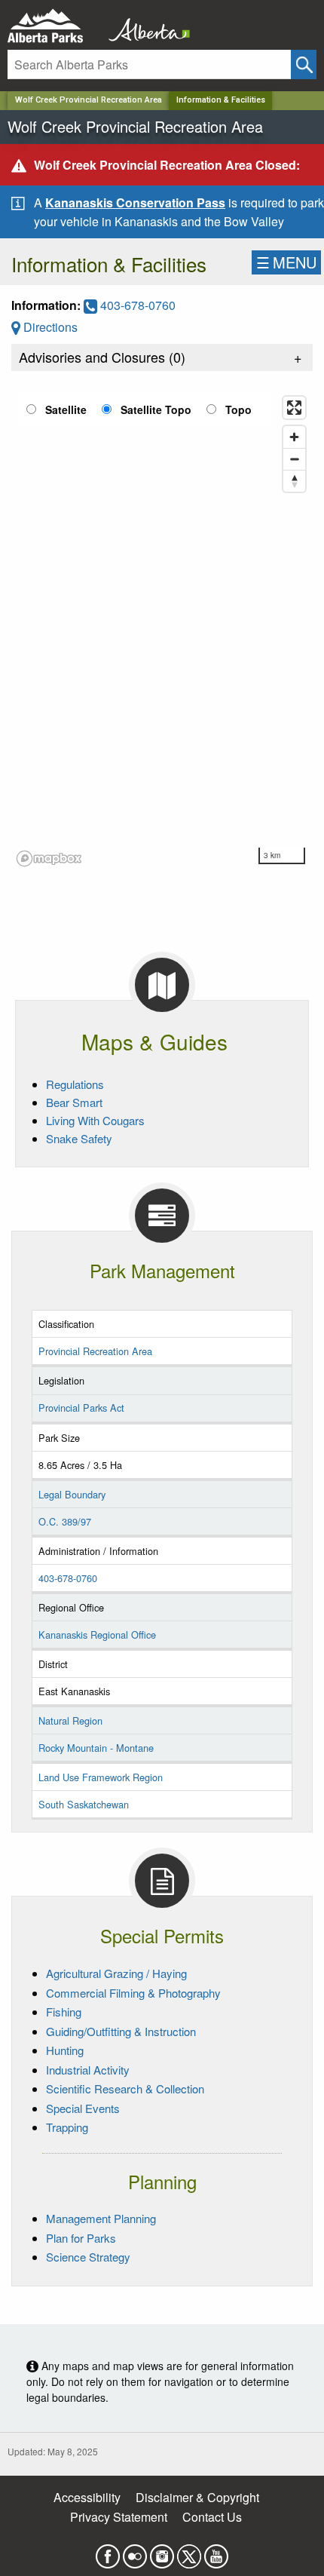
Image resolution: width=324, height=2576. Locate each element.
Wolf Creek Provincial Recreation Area (89, 100)
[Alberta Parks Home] (55, 26)
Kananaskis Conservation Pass (135, 202)
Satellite (66, 409)
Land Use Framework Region (101, 1777)
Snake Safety (79, 1138)
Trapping (67, 2127)
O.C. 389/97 (65, 1521)
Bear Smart (74, 1102)
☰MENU (286, 262)
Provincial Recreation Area (95, 1351)
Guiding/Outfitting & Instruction (121, 2031)
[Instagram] (162, 2552)
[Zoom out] (294, 459)
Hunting (65, 2050)
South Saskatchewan (84, 1804)
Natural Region (70, 1720)
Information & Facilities (221, 100)
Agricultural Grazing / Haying (116, 1973)
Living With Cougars (95, 1120)
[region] (162, 630)
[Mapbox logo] (49, 859)
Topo (238, 409)
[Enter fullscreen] (294, 408)
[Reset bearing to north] (294, 481)
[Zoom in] (294, 437)
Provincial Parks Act (81, 1408)
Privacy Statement (119, 2517)
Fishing (64, 2012)
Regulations (75, 1084)
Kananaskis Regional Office (97, 1635)
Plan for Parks (81, 2238)
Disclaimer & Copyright (197, 2497)
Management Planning (101, 2218)
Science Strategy (88, 2257)
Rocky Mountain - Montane (96, 1748)
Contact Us (212, 2517)
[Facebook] (108, 2552)
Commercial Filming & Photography (133, 1993)
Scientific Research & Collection (125, 2088)
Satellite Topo (156, 409)
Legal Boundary (72, 1494)
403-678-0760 (136, 305)
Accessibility (87, 2497)
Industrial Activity (88, 2070)
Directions (49, 327)
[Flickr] (135, 2552)
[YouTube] (216, 2552)
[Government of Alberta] (145, 26)
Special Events (83, 2108)
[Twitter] (189, 2552)
